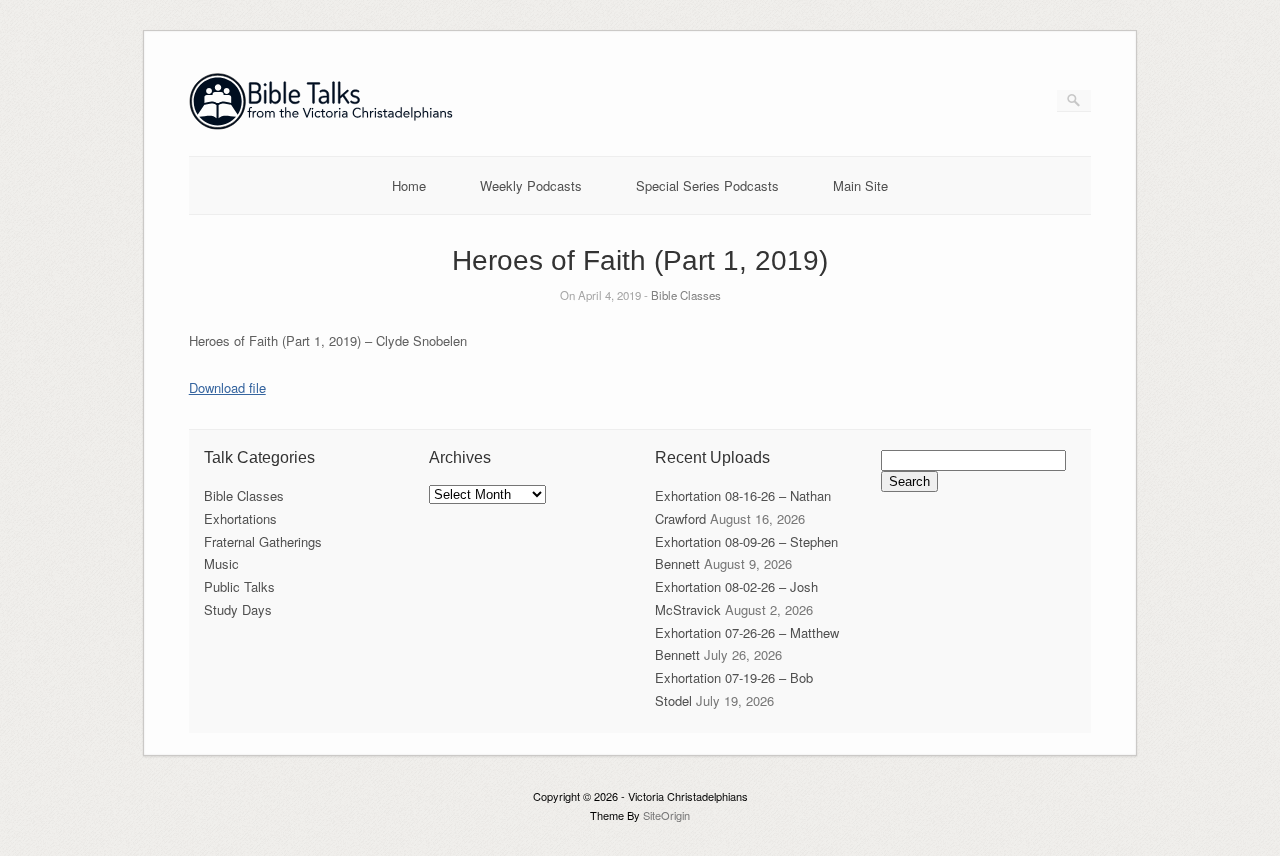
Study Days (238, 609)
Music (221, 563)
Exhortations (240, 518)
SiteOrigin (666, 815)
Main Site (860, 185)
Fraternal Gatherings (263, 541)
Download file (227, 387)
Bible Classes (686, 295)
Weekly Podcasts (531, 185)
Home (409, 185)
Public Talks (239, 586)
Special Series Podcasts (707, 185)
